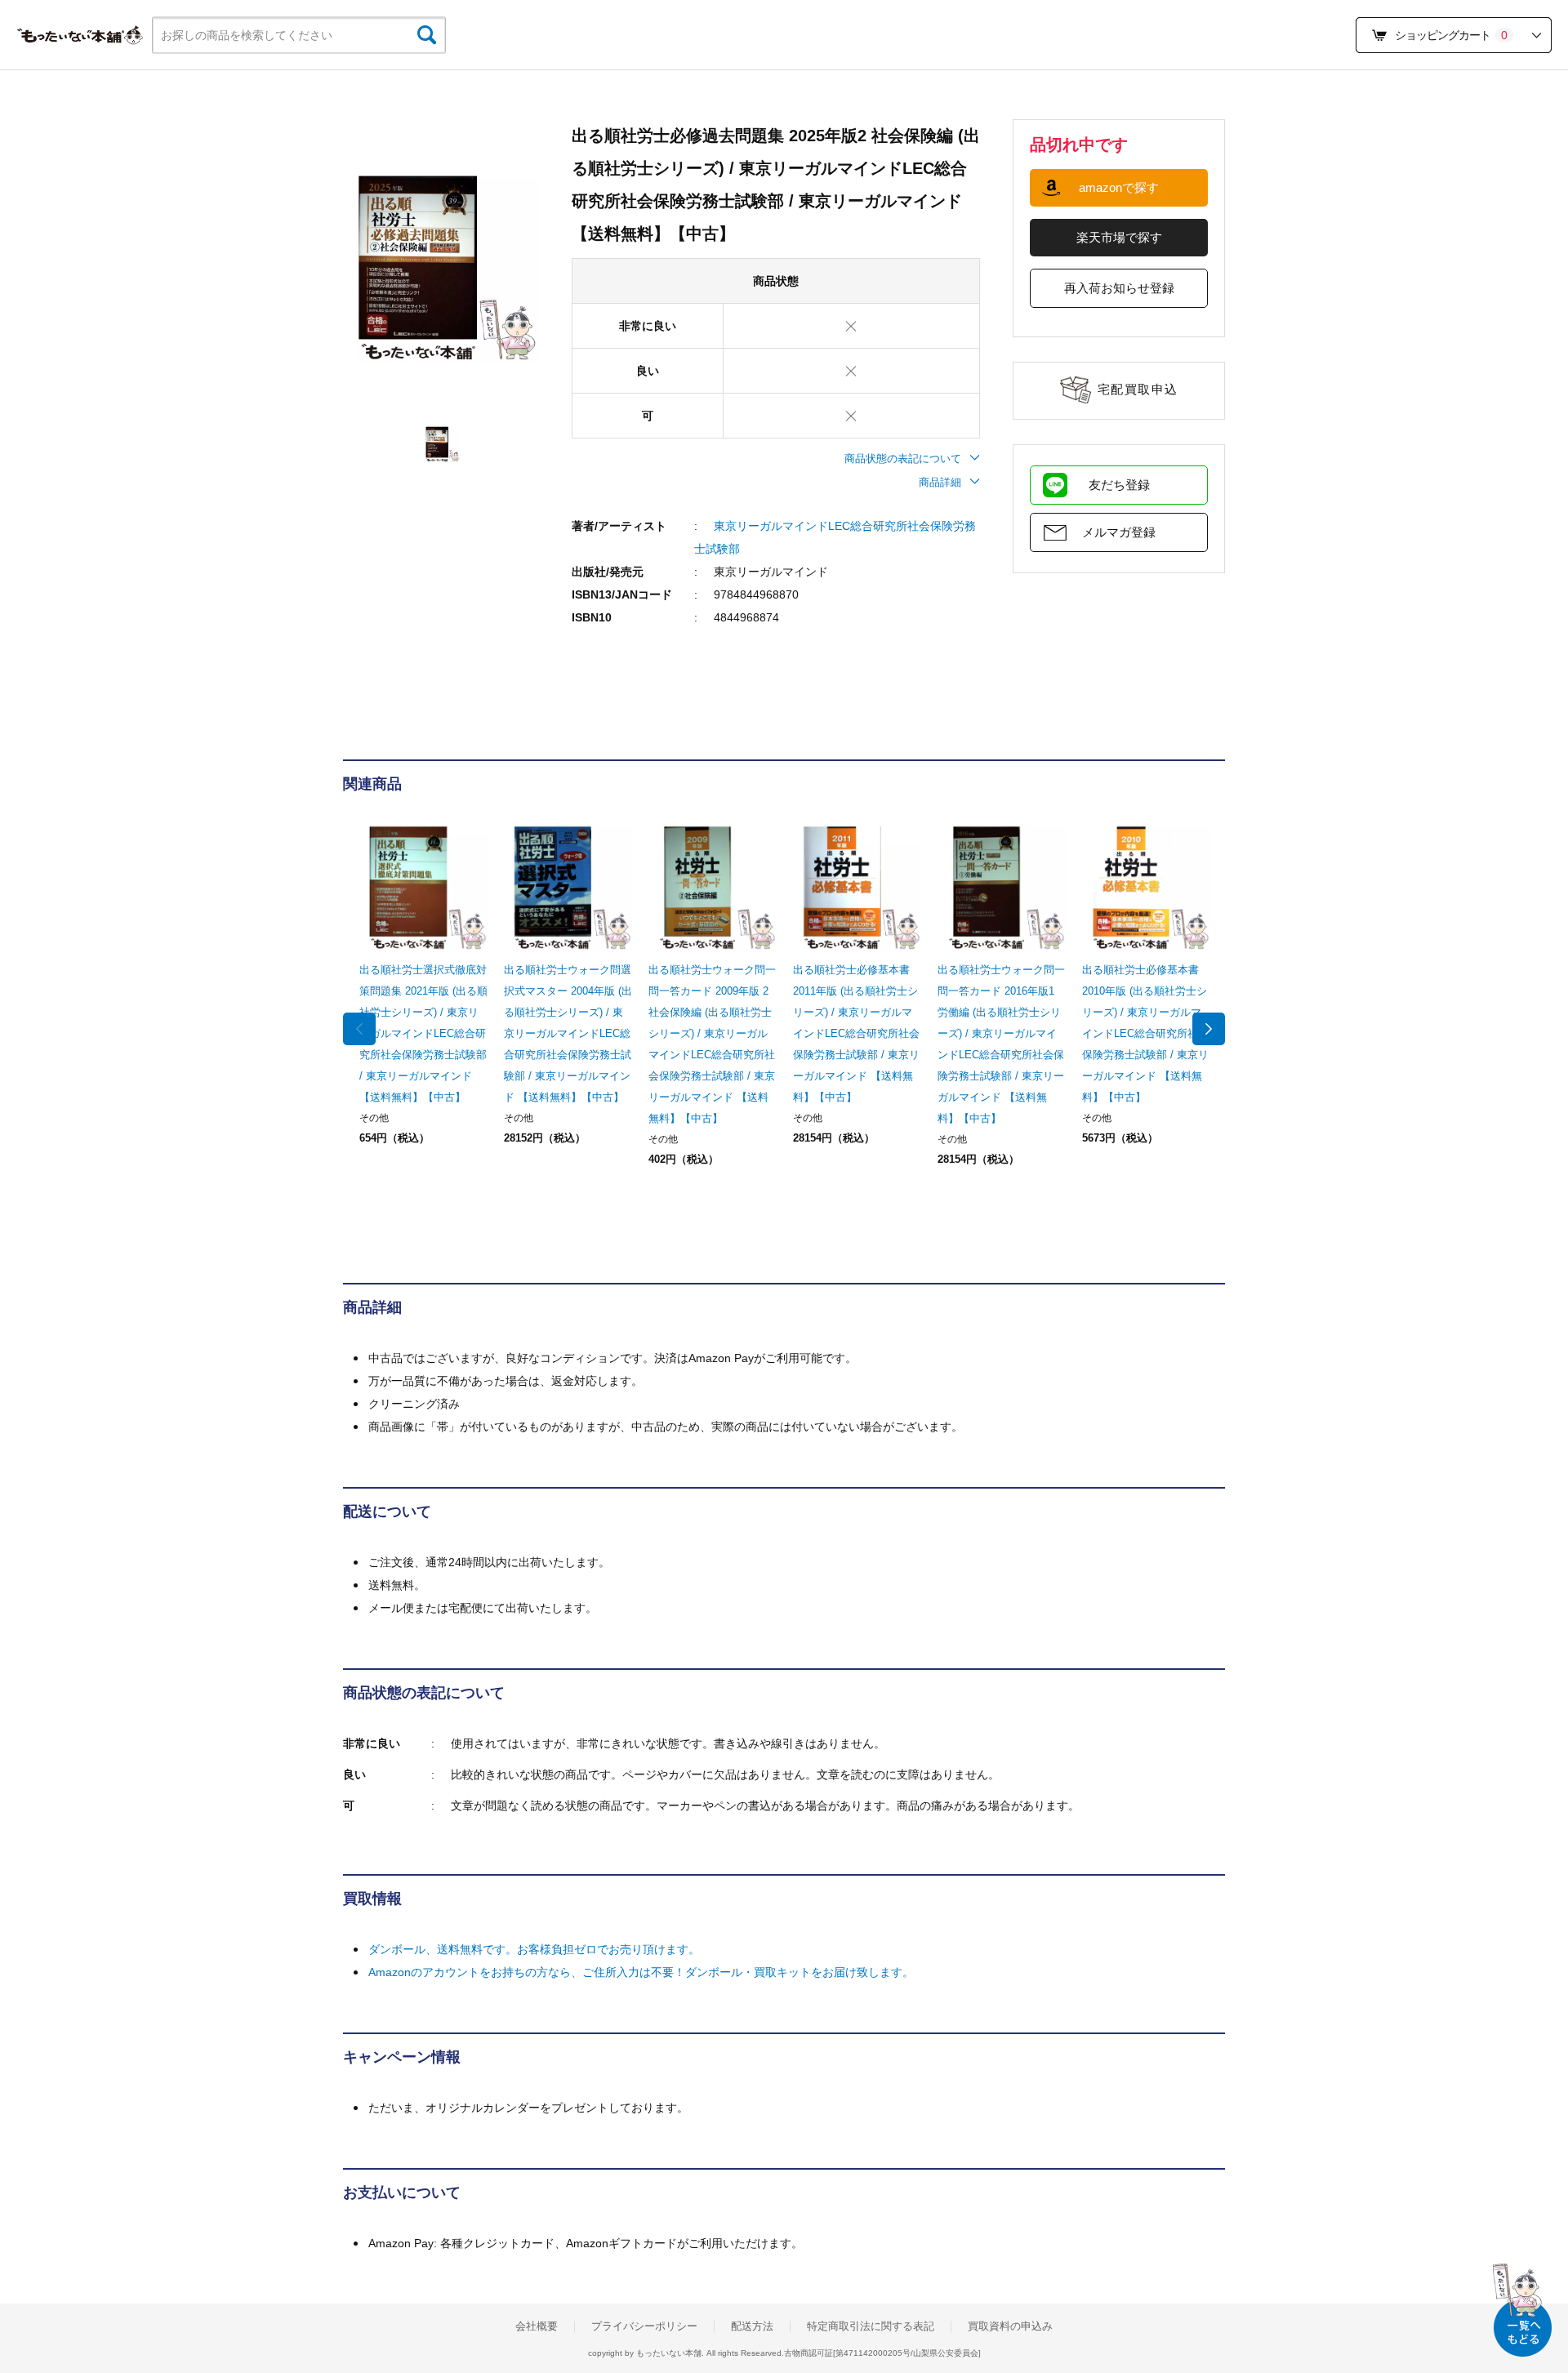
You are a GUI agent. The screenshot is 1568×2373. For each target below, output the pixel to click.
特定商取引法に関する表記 (871, 2326)
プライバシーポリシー (644, 2326)
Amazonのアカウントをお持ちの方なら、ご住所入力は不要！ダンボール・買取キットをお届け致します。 (641, 1972)
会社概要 (537, 2326)
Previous (359, 1029)
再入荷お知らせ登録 (1119, 288)
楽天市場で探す (1119, 237)
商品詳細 (940, 482)
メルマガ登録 (1119, 532)
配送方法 (752, 2326)
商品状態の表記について (903, 459)
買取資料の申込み (1010, 2326)
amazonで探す (1119, 187)
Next (1209, 1029)
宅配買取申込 (1138, 389)
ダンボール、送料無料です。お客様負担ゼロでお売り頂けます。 (534, 1949)
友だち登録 (1119, 485)
